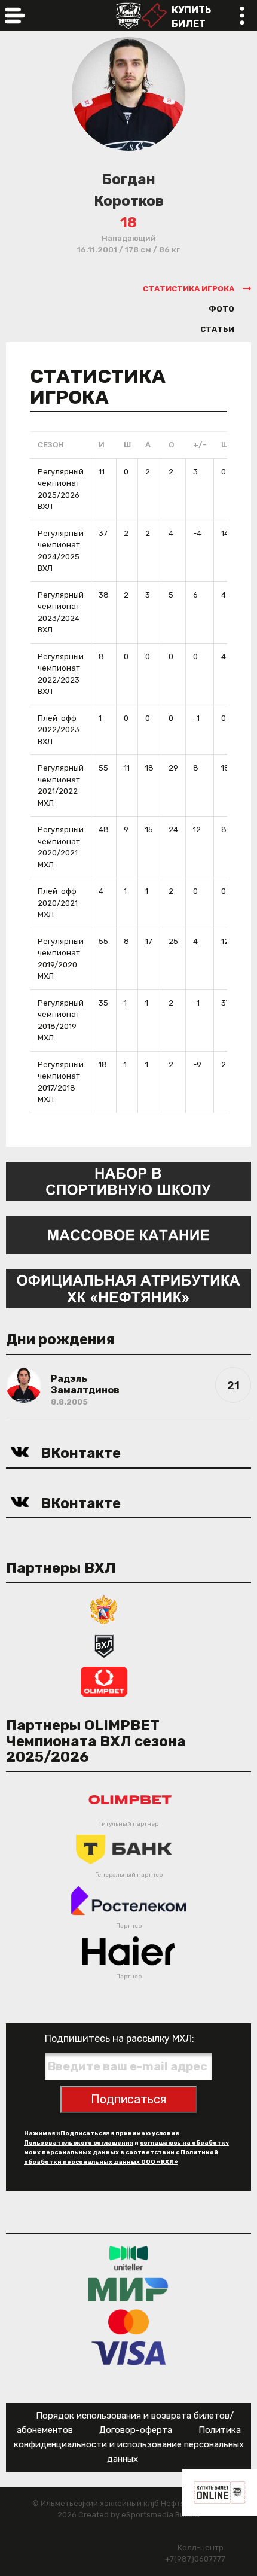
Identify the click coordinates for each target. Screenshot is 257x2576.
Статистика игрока (189, 289)
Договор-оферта (136, 2430)
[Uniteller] (128, 2258)
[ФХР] (104, 1609)
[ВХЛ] (104, 1645)
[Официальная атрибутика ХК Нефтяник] (128, 1288)
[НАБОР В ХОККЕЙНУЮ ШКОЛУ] (128, 1181)
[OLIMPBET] (104, 1681)
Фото (221, 309)
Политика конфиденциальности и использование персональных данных (129, 2444)
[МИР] (128, 2290)
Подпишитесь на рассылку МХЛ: (120, 2038)
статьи (217, 329)
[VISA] (129, 2353)
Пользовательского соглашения (79, 2143)
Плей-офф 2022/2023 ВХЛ (59, 730)
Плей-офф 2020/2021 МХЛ (58, 903)
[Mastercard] (128, 2321)
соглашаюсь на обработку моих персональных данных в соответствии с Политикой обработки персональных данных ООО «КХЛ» (126, 2152)
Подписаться (128, 2099)
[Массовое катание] (128, 1234)
